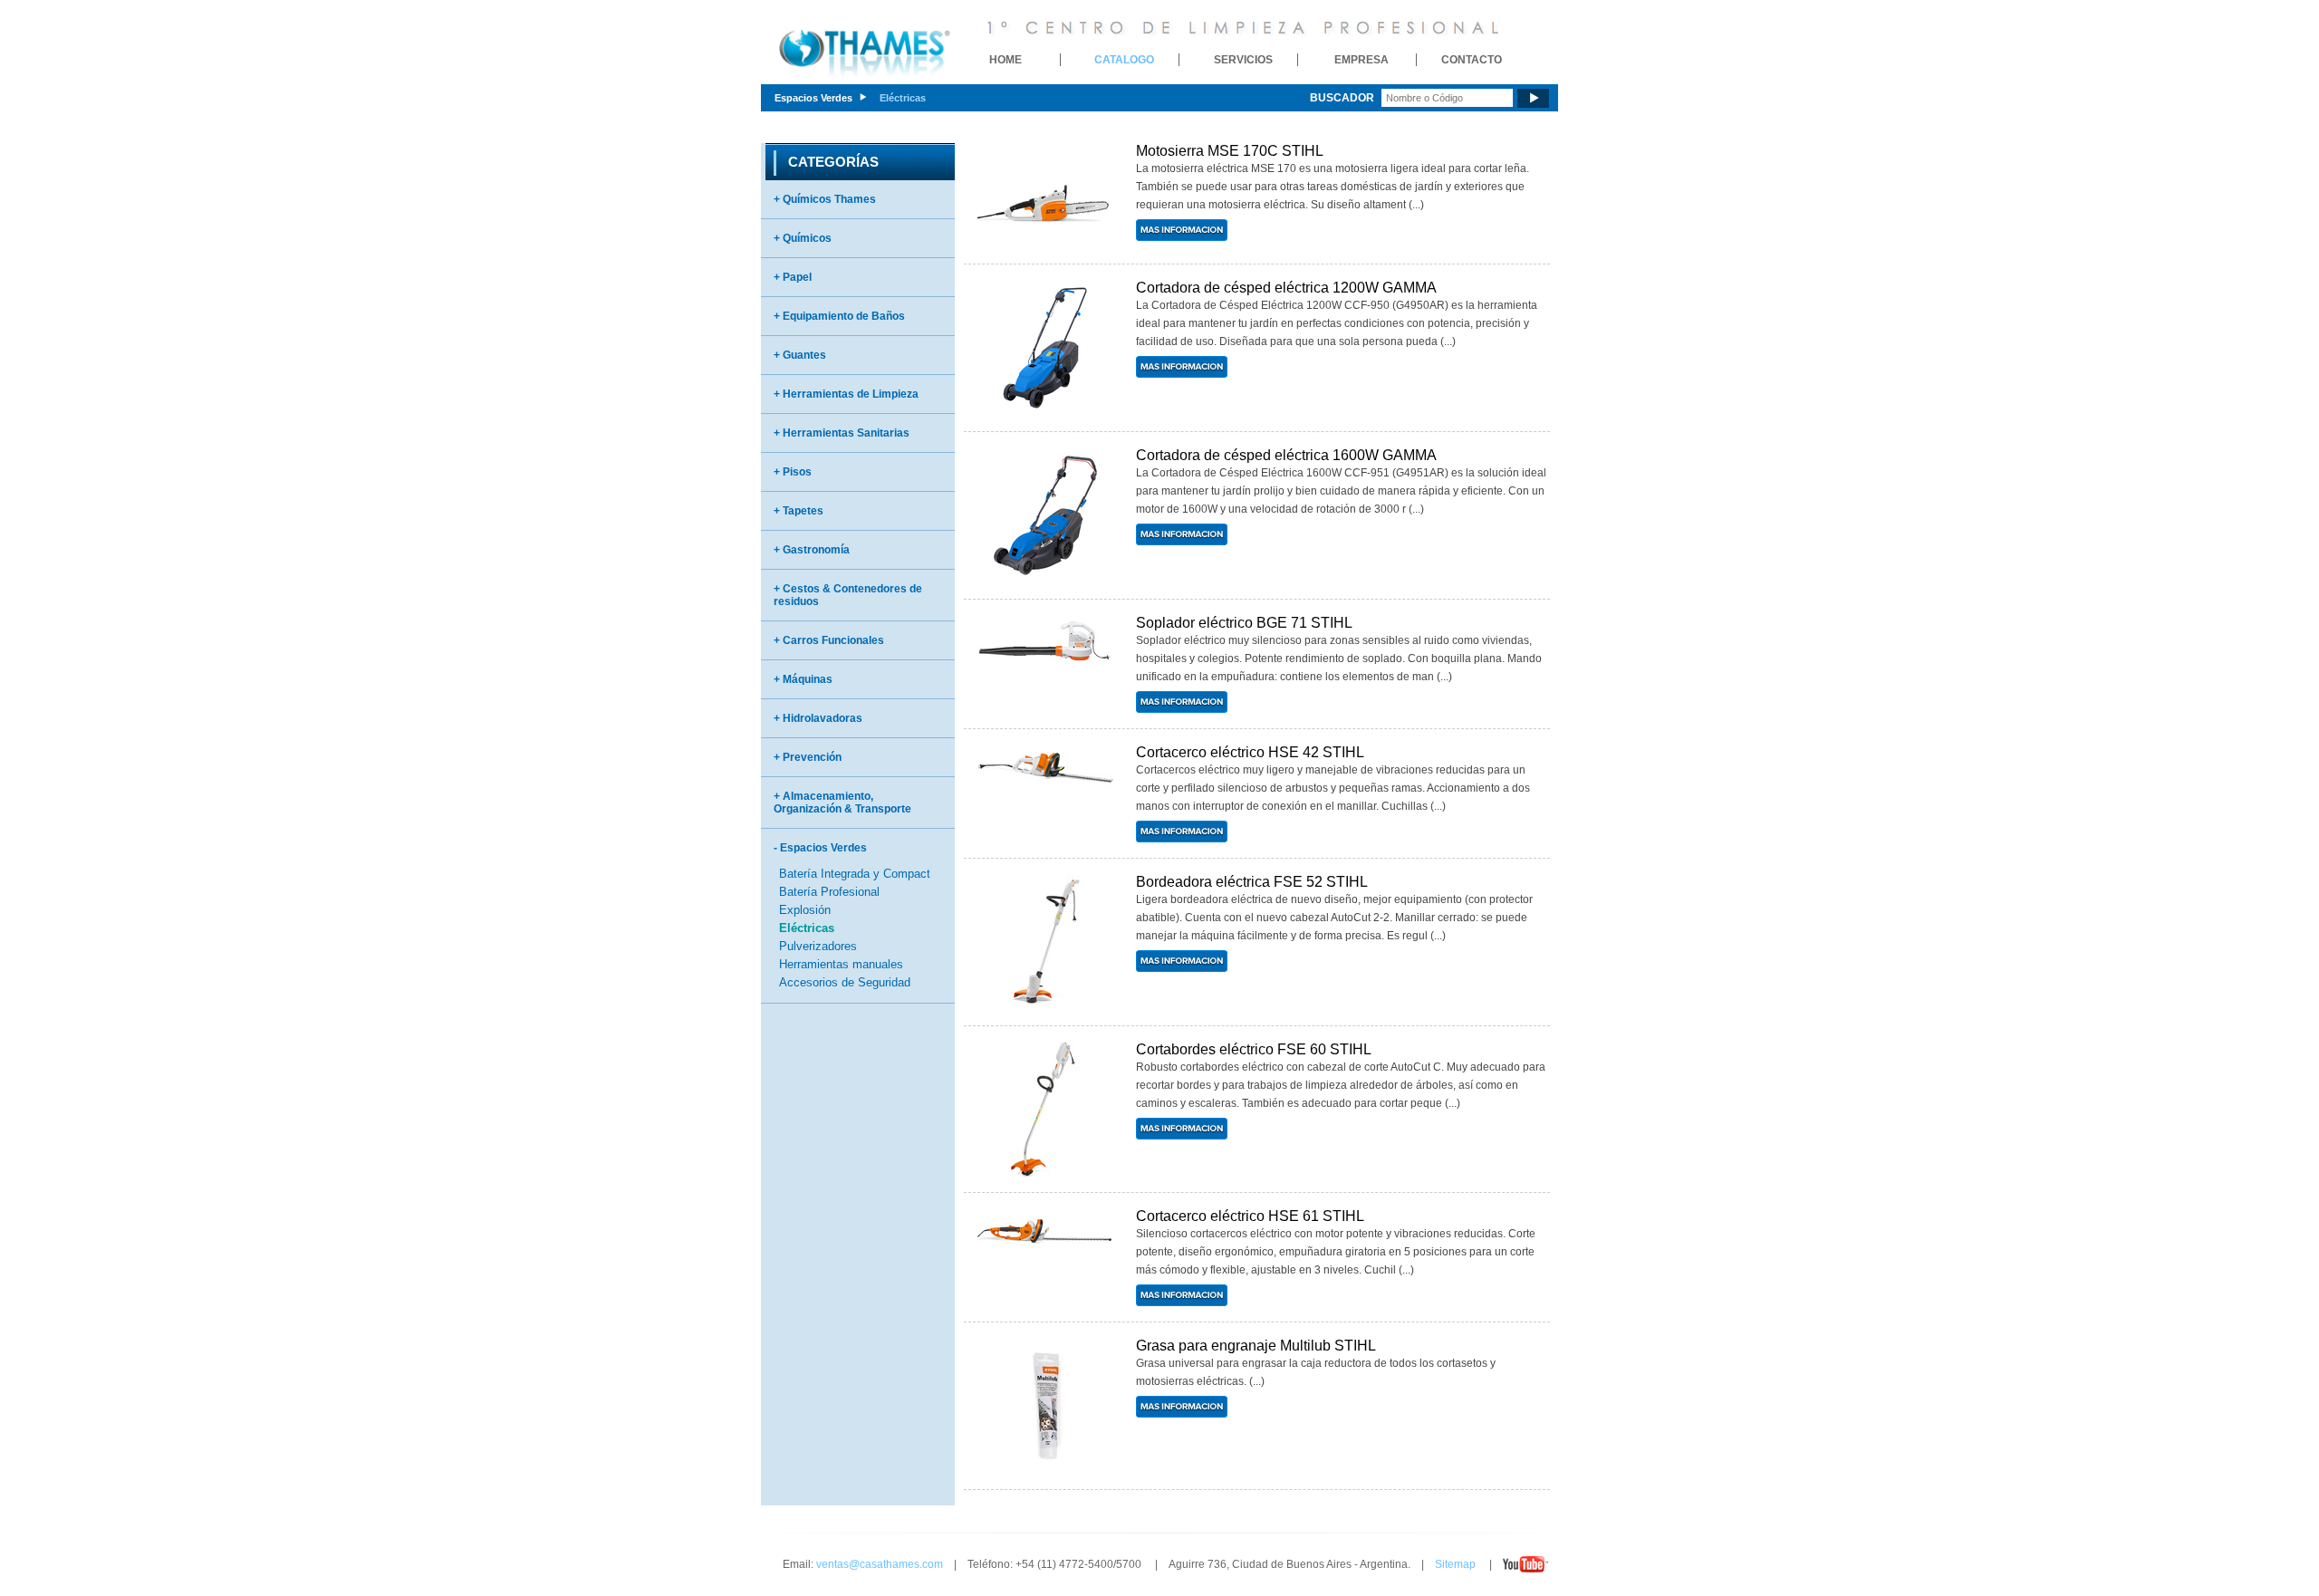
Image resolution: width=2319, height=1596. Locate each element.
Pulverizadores (818, 946)
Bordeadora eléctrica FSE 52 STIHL (1252, 882)
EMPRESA (1362, 60)
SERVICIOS (1243, 60)
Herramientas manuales (841, 964)
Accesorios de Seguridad (845, 982)
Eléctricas (903, 98)
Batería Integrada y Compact (855, 874)
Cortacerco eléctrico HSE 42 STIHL (1250, 752)
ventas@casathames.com (880, 1564)
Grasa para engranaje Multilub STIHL (1256, 1346)
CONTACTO (1472, 60)
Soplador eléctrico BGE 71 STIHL (1244, 623)
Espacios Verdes (813, 98)
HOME (1006, 60)
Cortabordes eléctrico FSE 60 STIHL (1254, 1049)
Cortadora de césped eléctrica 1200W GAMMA (1286, 288)
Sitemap (1455, 1564)
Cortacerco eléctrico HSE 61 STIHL (1250, 1216)
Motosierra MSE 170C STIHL (1230, 151)
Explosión (805, 910)
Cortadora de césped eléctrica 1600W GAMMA (1286, 455)
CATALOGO (1124, 60)
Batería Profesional (829, 892)
